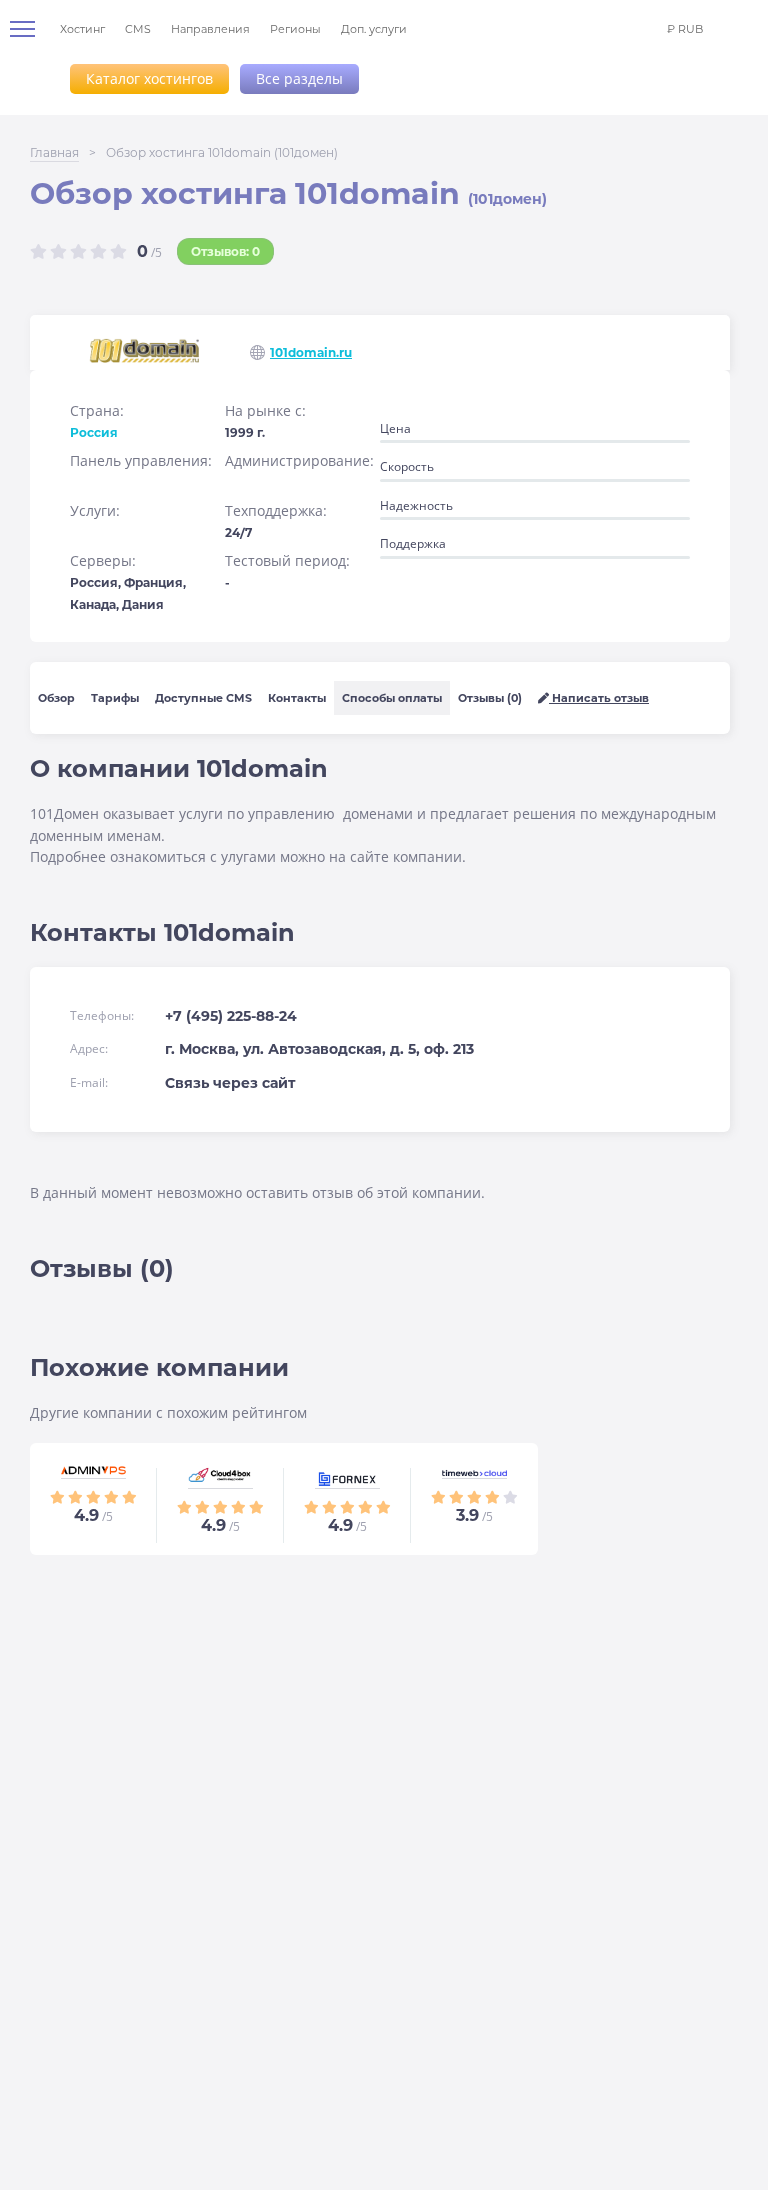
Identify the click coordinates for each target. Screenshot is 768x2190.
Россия (94, 432)
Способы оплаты (392, 698)
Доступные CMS (203, 698)
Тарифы (115, 698)
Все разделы (299, 78)
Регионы (295, 29)
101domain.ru (311, 352)
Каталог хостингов (149, 78)
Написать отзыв (599, 698)
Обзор (56, 698)
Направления (210, 29)
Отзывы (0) (490, 698)
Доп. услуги (374, 29)
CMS (138, 29)
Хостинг (82, 29)
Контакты (297, 698)
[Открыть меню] (30, 29)
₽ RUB (685, 29)
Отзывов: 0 (225, 251)
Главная (54, 152)
